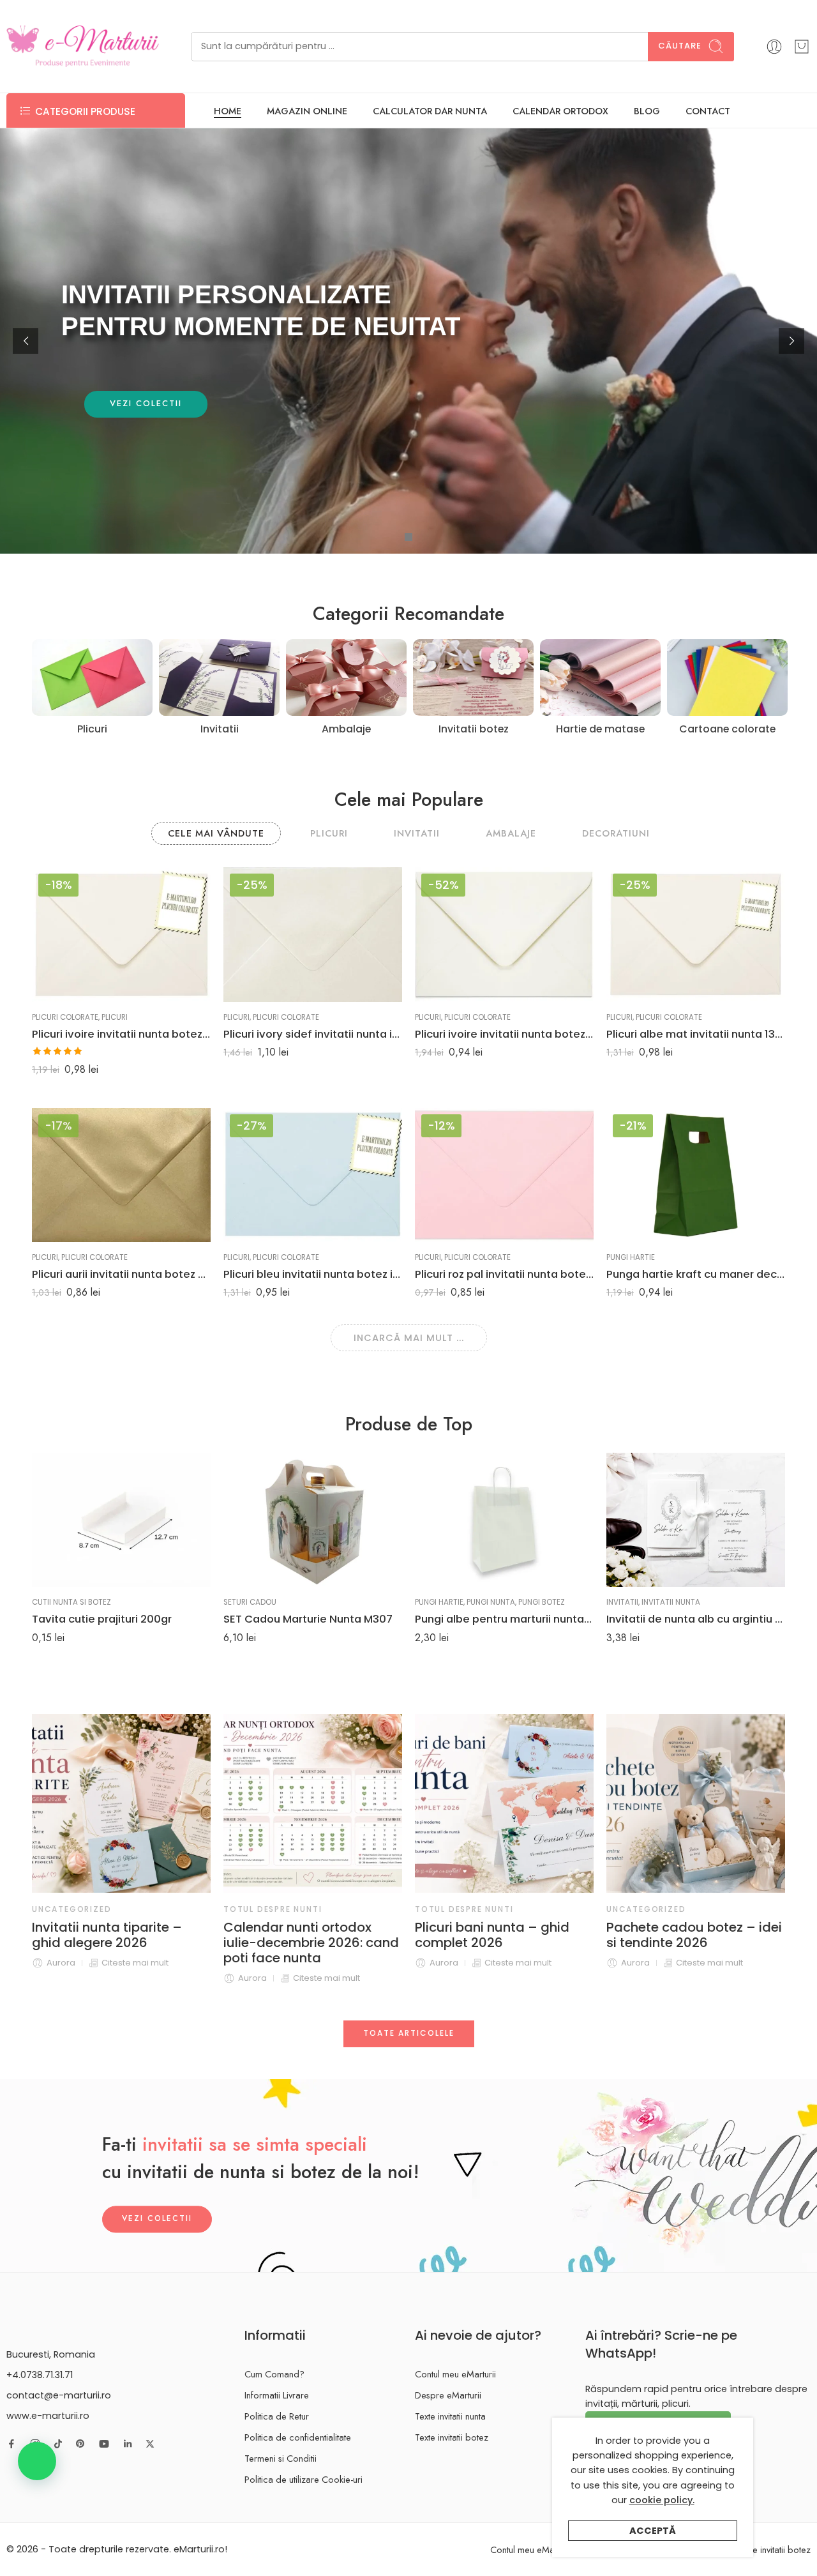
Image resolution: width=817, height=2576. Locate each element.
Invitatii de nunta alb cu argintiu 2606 (696, 1619)
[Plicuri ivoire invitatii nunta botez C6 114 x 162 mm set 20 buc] (504, 934)
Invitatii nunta (671, 1602)
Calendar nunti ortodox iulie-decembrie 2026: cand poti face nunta (169, 1943)
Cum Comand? (274, 2374)
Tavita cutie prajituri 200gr (102, 1619)
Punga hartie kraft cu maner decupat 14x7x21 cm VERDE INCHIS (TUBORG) (696, 1274)
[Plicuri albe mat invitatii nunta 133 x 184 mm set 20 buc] (696, 934)
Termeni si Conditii (281, 2458)
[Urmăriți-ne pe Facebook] (11, 2444)
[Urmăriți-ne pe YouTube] (104, 2444)
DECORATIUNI (616, 833)
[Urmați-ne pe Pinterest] (80, 2444)
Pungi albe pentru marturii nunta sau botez (504, 1619)
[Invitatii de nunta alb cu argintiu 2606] (696, 1520)
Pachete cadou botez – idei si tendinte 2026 (552, 1935)
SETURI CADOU (250, 1602)
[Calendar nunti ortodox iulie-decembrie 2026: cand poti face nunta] (170, 1803)
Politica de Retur (277, 2416)
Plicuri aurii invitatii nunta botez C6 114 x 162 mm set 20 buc (121, 1274)
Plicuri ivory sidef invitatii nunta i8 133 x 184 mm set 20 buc (313, 1034)
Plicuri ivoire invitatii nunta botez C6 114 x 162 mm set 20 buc (504, 1034)
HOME (228, 111)
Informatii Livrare (277, 2395)
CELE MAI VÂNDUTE (216, 833)
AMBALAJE (511, 833)
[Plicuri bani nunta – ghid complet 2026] (362, 1803)
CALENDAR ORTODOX (560, 111)
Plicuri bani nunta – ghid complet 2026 (350, 1935)
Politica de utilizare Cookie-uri (304, 2479)
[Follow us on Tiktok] (58, 2444)
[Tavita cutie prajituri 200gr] (121, 1520)
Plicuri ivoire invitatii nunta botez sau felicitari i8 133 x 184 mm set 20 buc (121, 1034)
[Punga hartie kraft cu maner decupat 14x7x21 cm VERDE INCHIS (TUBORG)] (696, 1175)
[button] (37, 2461)
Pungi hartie (631, 1257)
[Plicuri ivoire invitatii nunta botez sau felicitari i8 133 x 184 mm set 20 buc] (121, 934)
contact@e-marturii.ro (59, 2395)
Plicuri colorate (65, 1017)
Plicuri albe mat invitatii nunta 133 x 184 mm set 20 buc (696, 1034)
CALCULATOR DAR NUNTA (430, 111)
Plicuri (115, 1017)
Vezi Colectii (157, 2219)
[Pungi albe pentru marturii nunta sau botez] (504, 1520)
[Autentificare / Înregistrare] (774, 47)
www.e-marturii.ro (48, 2416)
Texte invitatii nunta (450, 2416)
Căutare (680, 46)
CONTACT (708, 111)
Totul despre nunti (130, 1909)
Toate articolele (409, 2033)
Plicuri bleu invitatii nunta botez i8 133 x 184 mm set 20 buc (313, 1274)
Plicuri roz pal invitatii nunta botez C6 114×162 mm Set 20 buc (504, 1274)
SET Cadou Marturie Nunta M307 (308, 1619)
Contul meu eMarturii (455, 2374)
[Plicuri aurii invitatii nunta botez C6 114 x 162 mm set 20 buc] (121, 1175)
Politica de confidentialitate (298, 2437)
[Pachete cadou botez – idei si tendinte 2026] (553, 1803)
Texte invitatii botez (452, 2437)
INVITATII (417, 833)
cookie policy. (662, 2500)
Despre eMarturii (448, 2395)
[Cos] (802, 47)
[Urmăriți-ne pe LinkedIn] (128, 2444)
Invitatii (622, 1602)
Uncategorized (504, 1909)
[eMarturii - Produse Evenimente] (83, 46)
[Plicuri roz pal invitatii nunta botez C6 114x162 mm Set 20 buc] (504, 1175)
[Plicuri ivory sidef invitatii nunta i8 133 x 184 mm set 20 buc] (313, 934)
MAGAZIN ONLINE (307, 111)
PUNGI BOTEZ (542, 1602)
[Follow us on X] (150, 2444)
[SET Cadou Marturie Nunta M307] (313, 1520)
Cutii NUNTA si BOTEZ (71, 1602)
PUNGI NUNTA (491, 1602)
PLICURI (329, 833)
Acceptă (653, 2531)
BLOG (647, 111)
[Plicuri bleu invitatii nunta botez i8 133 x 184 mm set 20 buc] (313, 1175)
